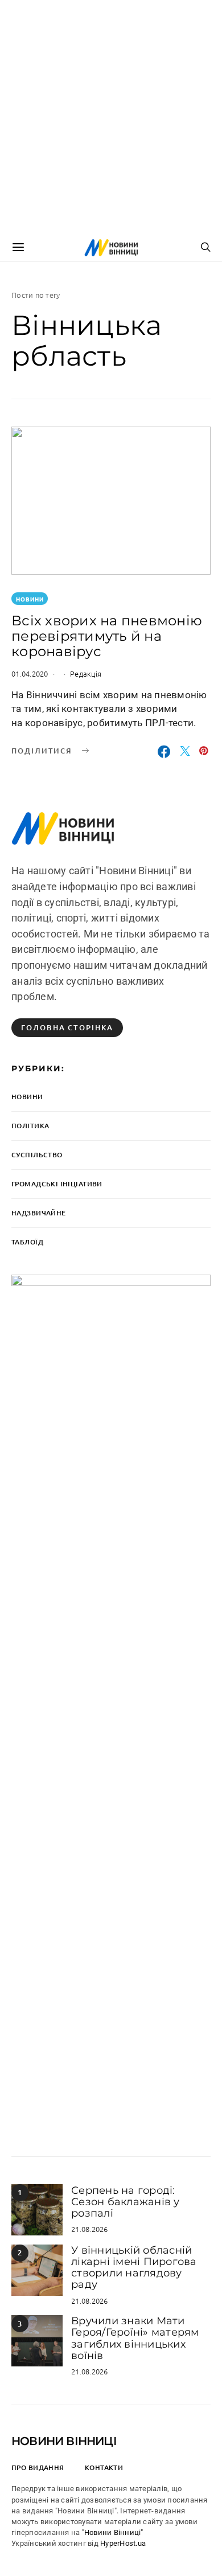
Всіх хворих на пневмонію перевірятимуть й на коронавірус (107, 636)
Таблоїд (27, 1242)
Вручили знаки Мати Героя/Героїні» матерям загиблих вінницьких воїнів (135, 2338)
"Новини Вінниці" (113, 2532)
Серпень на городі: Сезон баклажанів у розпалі (126, 2202)
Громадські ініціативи (57, 1184)
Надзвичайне (39, 1213)
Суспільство (37, 1155)
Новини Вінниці (64, 2441)
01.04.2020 (30, 673)
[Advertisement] (111, 117)
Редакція (86, 673)
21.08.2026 (90, 2229)
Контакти (104, 2468)
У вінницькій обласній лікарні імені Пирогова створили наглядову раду (134, 2268)
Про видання (38, 2468)
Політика (30, 1126)
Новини (30, 599)
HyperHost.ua (123, 2543)
